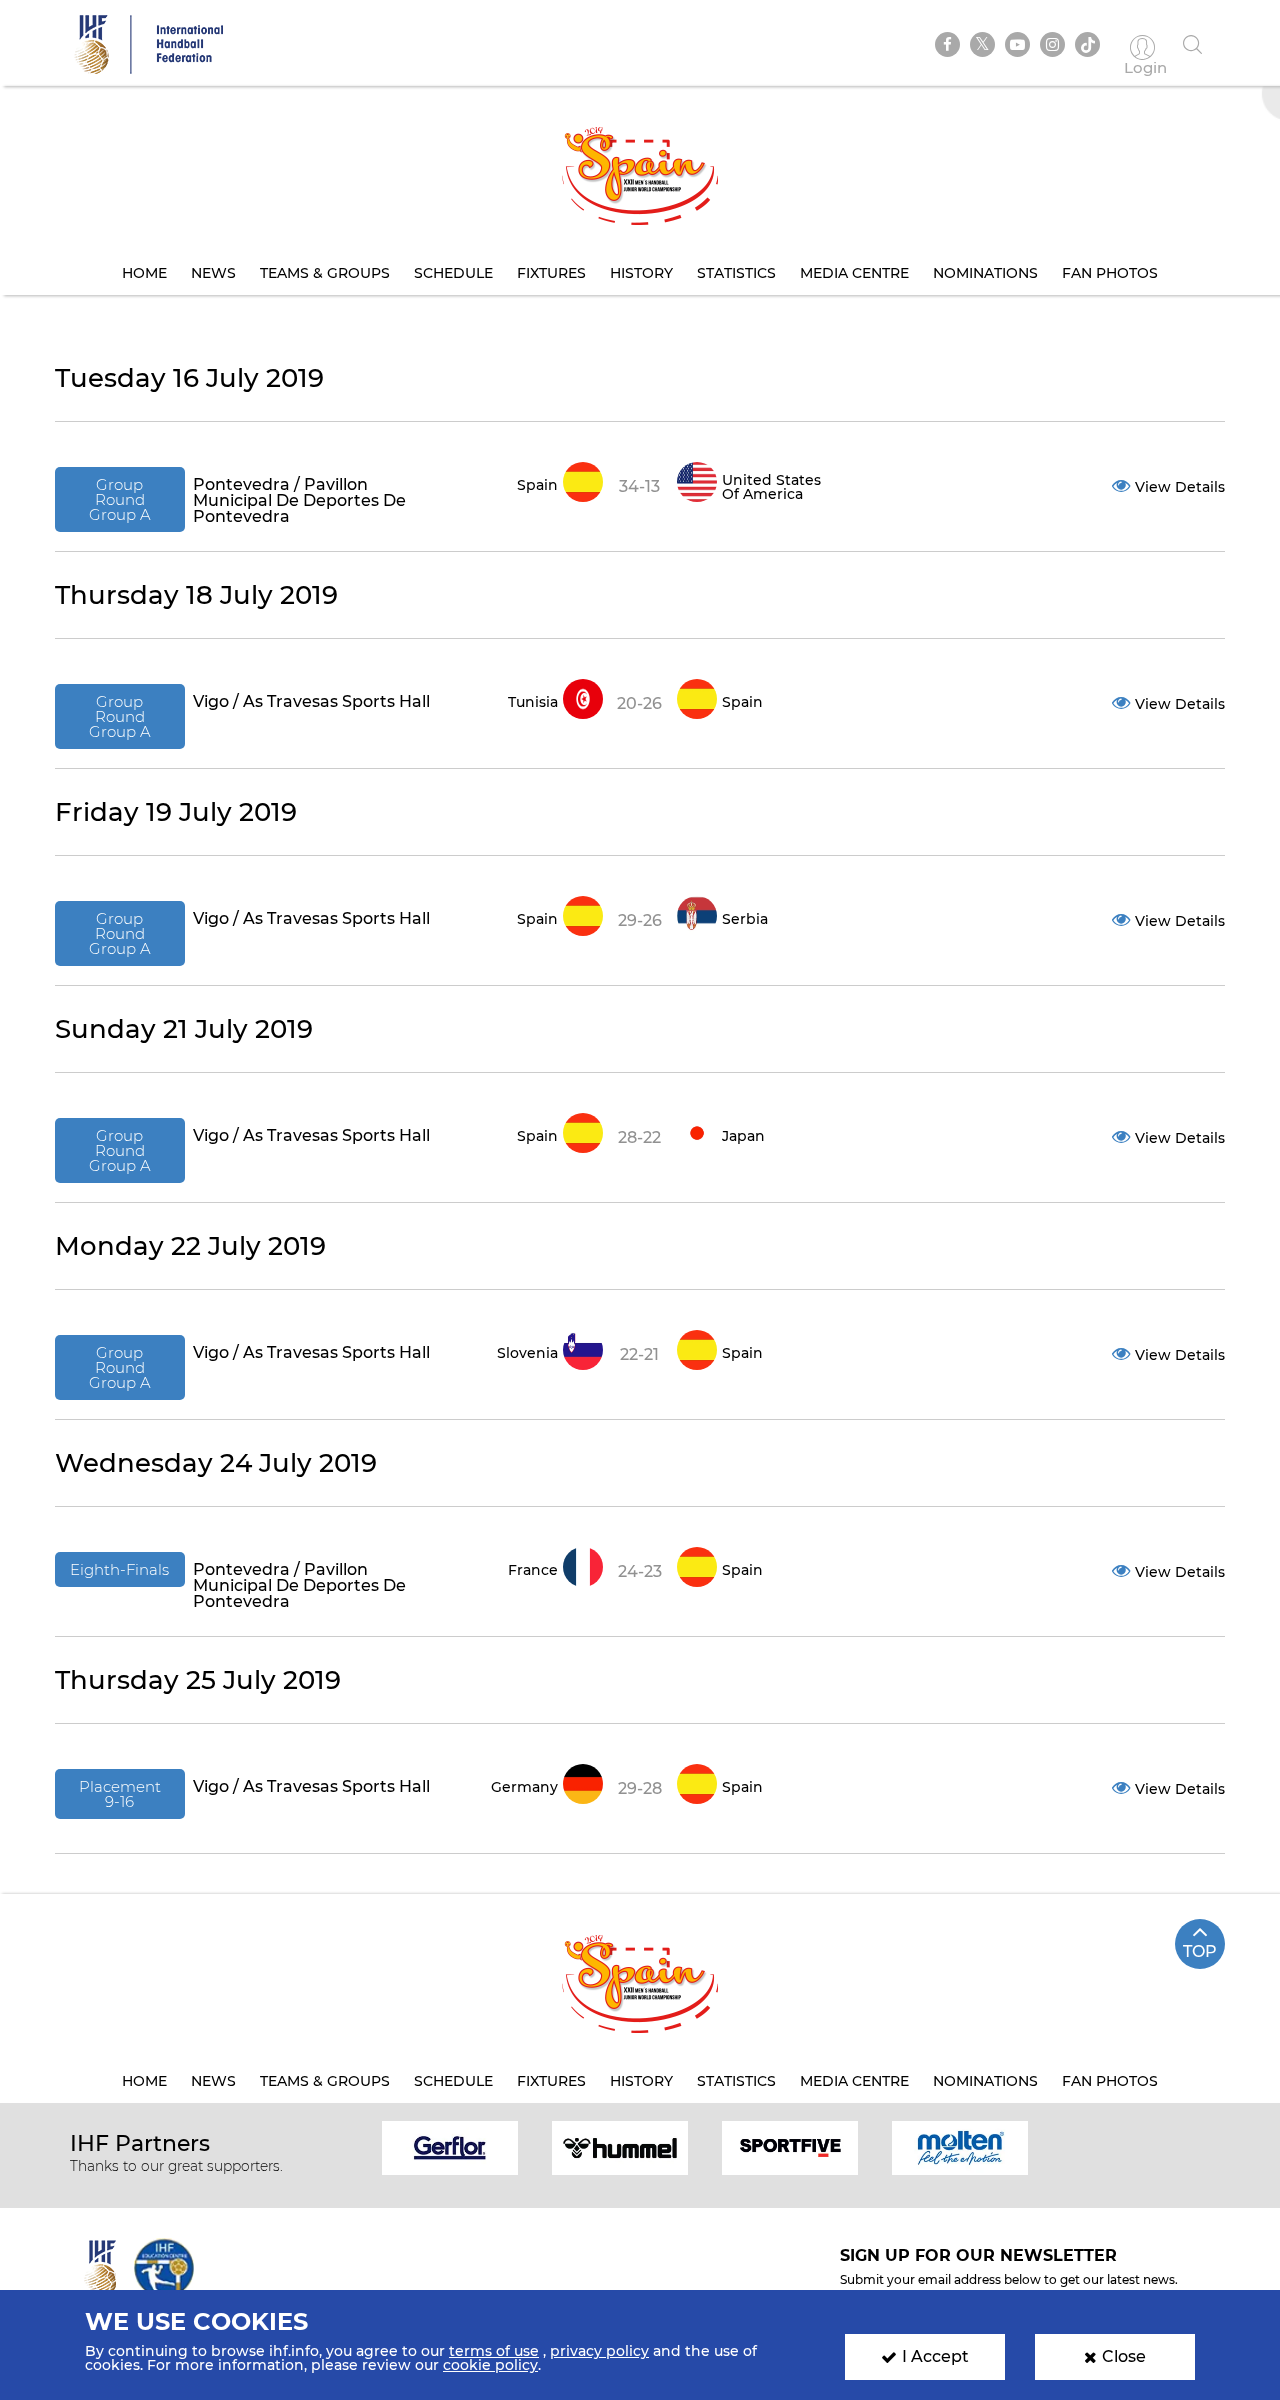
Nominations (985, 273)
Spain (537, 485)
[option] (450, 2146)
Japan (743, 1136)
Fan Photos (1110, 273)
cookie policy (490, 2365)
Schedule (453, 273)
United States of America (771, 487)
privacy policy (599, 2351)
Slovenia (527, 1353)
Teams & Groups (325, 273)
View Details (1180, 487)
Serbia (745, 919)
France (533, 1570)
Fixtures (551, 273)
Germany (524, 1787)
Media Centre (854, 273)
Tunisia (533, 702)
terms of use (494, 2351)
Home (144, 273)
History (641, 273)
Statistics (736, 273)
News (213, 273)
